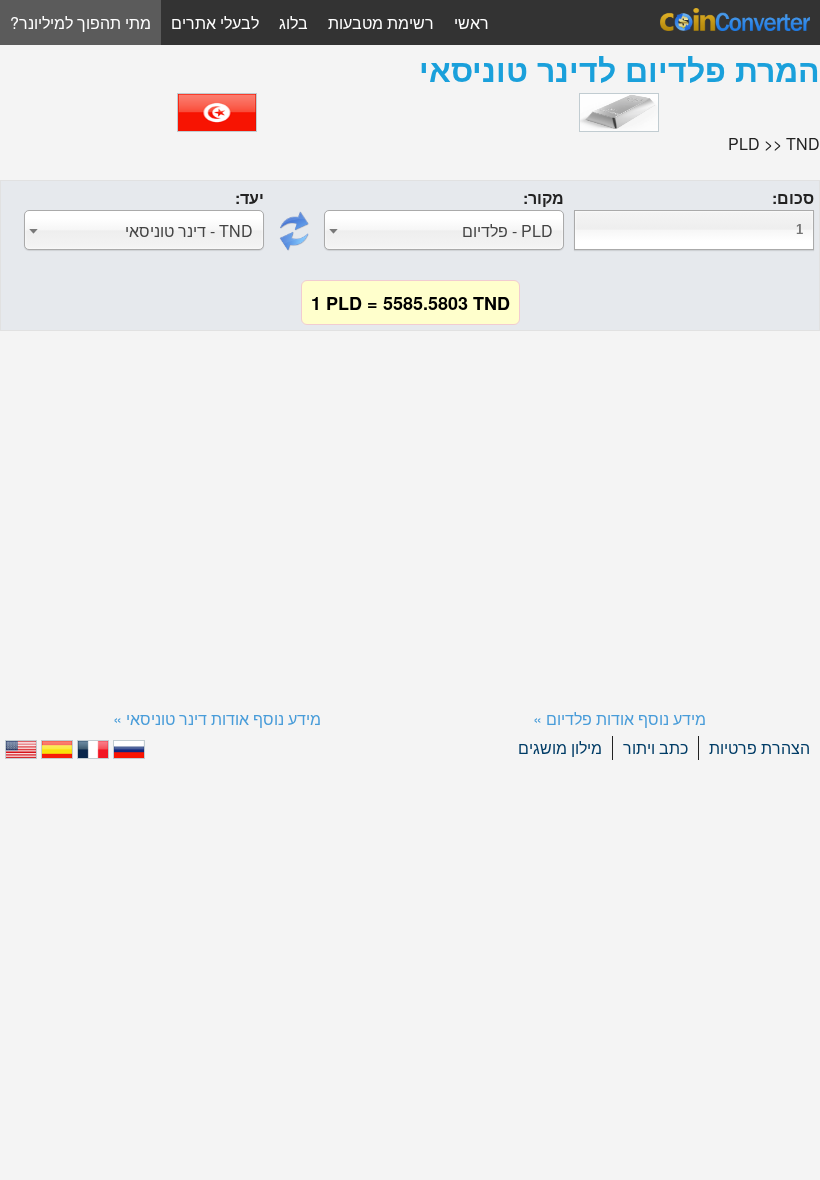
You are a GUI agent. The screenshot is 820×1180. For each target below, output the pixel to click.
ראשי (471, 22)
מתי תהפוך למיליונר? (80, 22)
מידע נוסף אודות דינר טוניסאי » (217, 718)
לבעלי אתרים (215, 22)
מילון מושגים (560, 747)
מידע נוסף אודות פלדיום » (619, 718)
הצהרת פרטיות (759, 747)
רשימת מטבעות (381, 22)
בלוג (293, 22)
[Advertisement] (410, 495)
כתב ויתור (655, 747)
